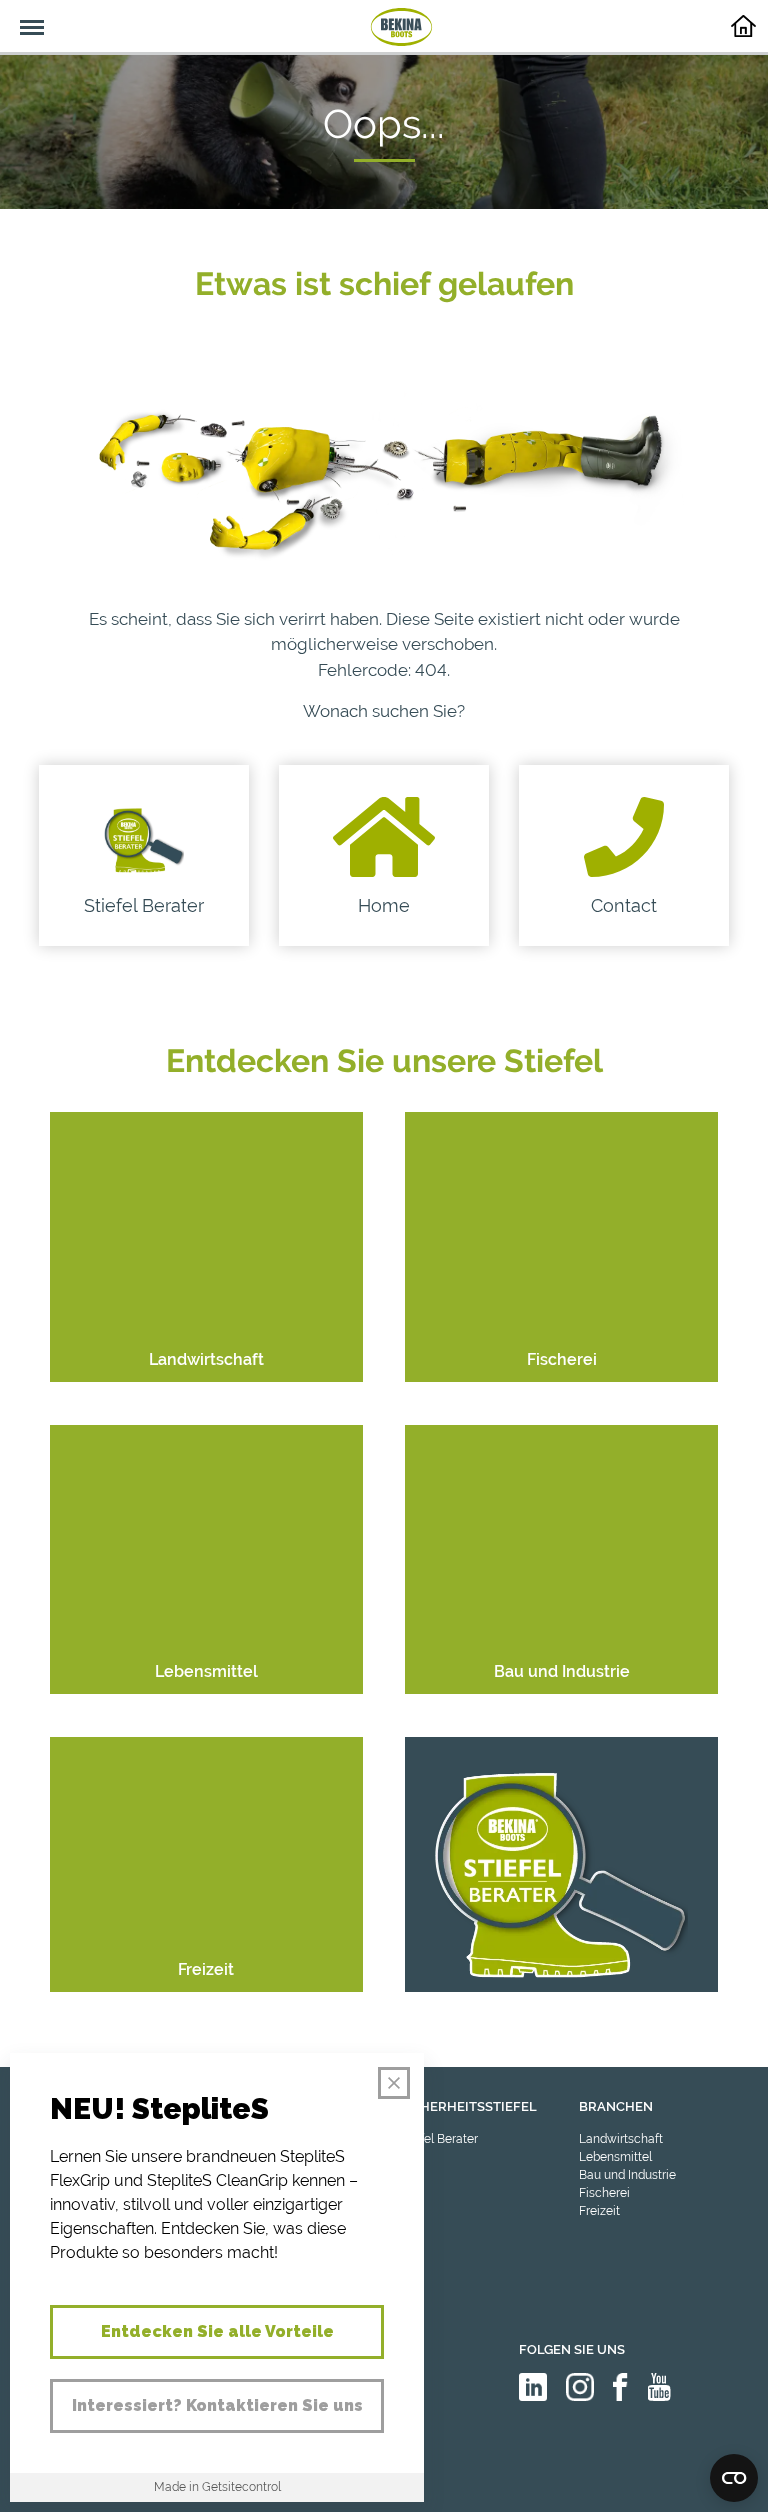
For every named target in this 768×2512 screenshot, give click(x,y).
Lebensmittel (615, 2157)
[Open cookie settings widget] (734, 2478)
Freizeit (599, 2211)
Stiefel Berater (438, 2139)
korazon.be (697, 2494)
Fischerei (604, 2193)
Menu (22, 16)
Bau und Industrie (627, 2175)
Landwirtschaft (621, 2139)
